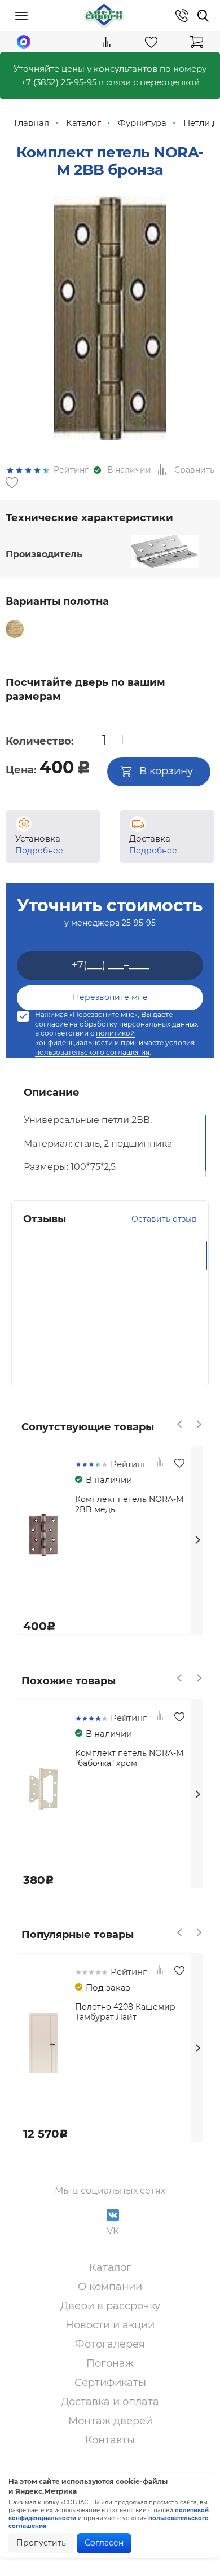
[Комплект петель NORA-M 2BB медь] (144, 629)
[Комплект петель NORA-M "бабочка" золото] (23, 647)
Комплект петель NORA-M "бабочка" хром (129, 1758)
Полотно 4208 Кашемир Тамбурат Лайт (125, 2012)
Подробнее (39, 851)
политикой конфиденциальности (85, 1038)
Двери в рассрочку (110, 2306)
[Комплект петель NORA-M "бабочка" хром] (100, 647)
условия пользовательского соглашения (115, 1047)
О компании (110, 2287)
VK (113, 2231)
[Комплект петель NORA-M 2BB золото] (93, 629)
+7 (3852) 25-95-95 (59, 82)
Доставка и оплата (110, 2402)
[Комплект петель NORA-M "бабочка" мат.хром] (74, 647)
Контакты (110, 2440)
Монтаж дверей (110, 2421)
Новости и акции (110, 2325)
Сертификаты (110, 2383)
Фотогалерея (110, 2344)
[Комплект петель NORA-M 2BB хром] (118, 629)
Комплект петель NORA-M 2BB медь (129, 1504)
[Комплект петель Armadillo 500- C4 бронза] (170, 629)
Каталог (110, 2267)
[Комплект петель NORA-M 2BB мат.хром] (41, 629)
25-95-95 (139, 923)
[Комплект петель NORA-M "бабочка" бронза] (49, 647)
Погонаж (110, 2363)
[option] (110, 318)
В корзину (166, 771)
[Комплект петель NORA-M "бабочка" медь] (67, 629)
